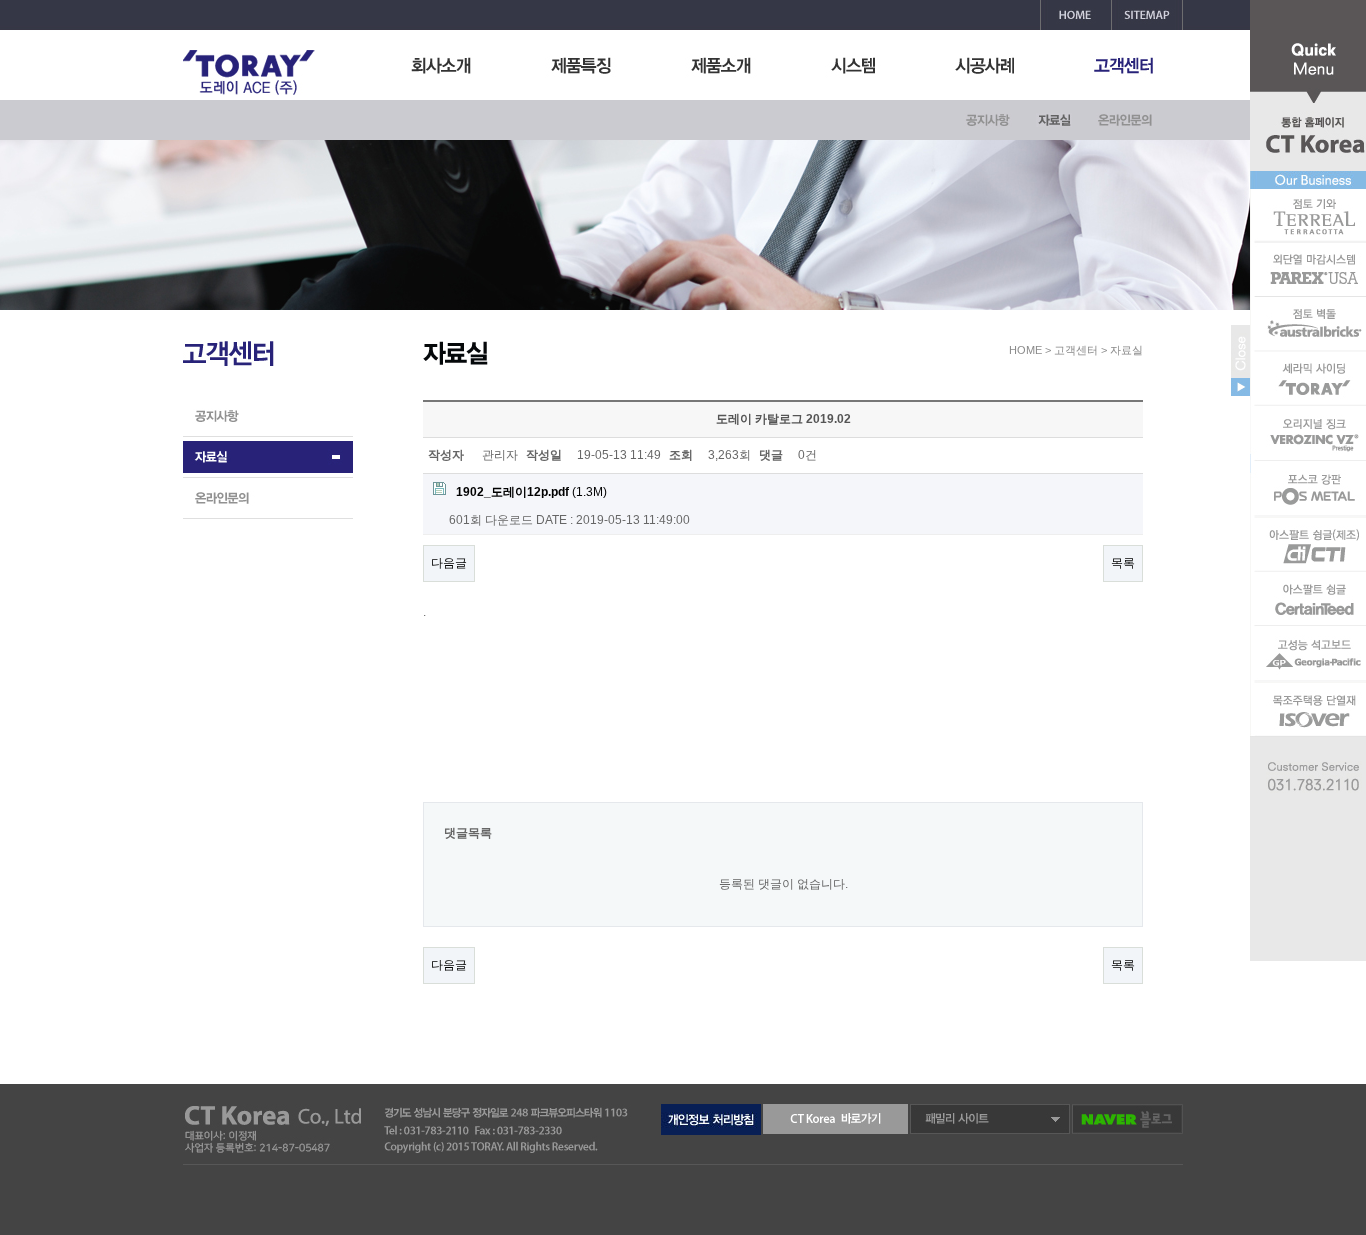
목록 (1123, 563)
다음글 (449, 563)
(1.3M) (531, 492)
